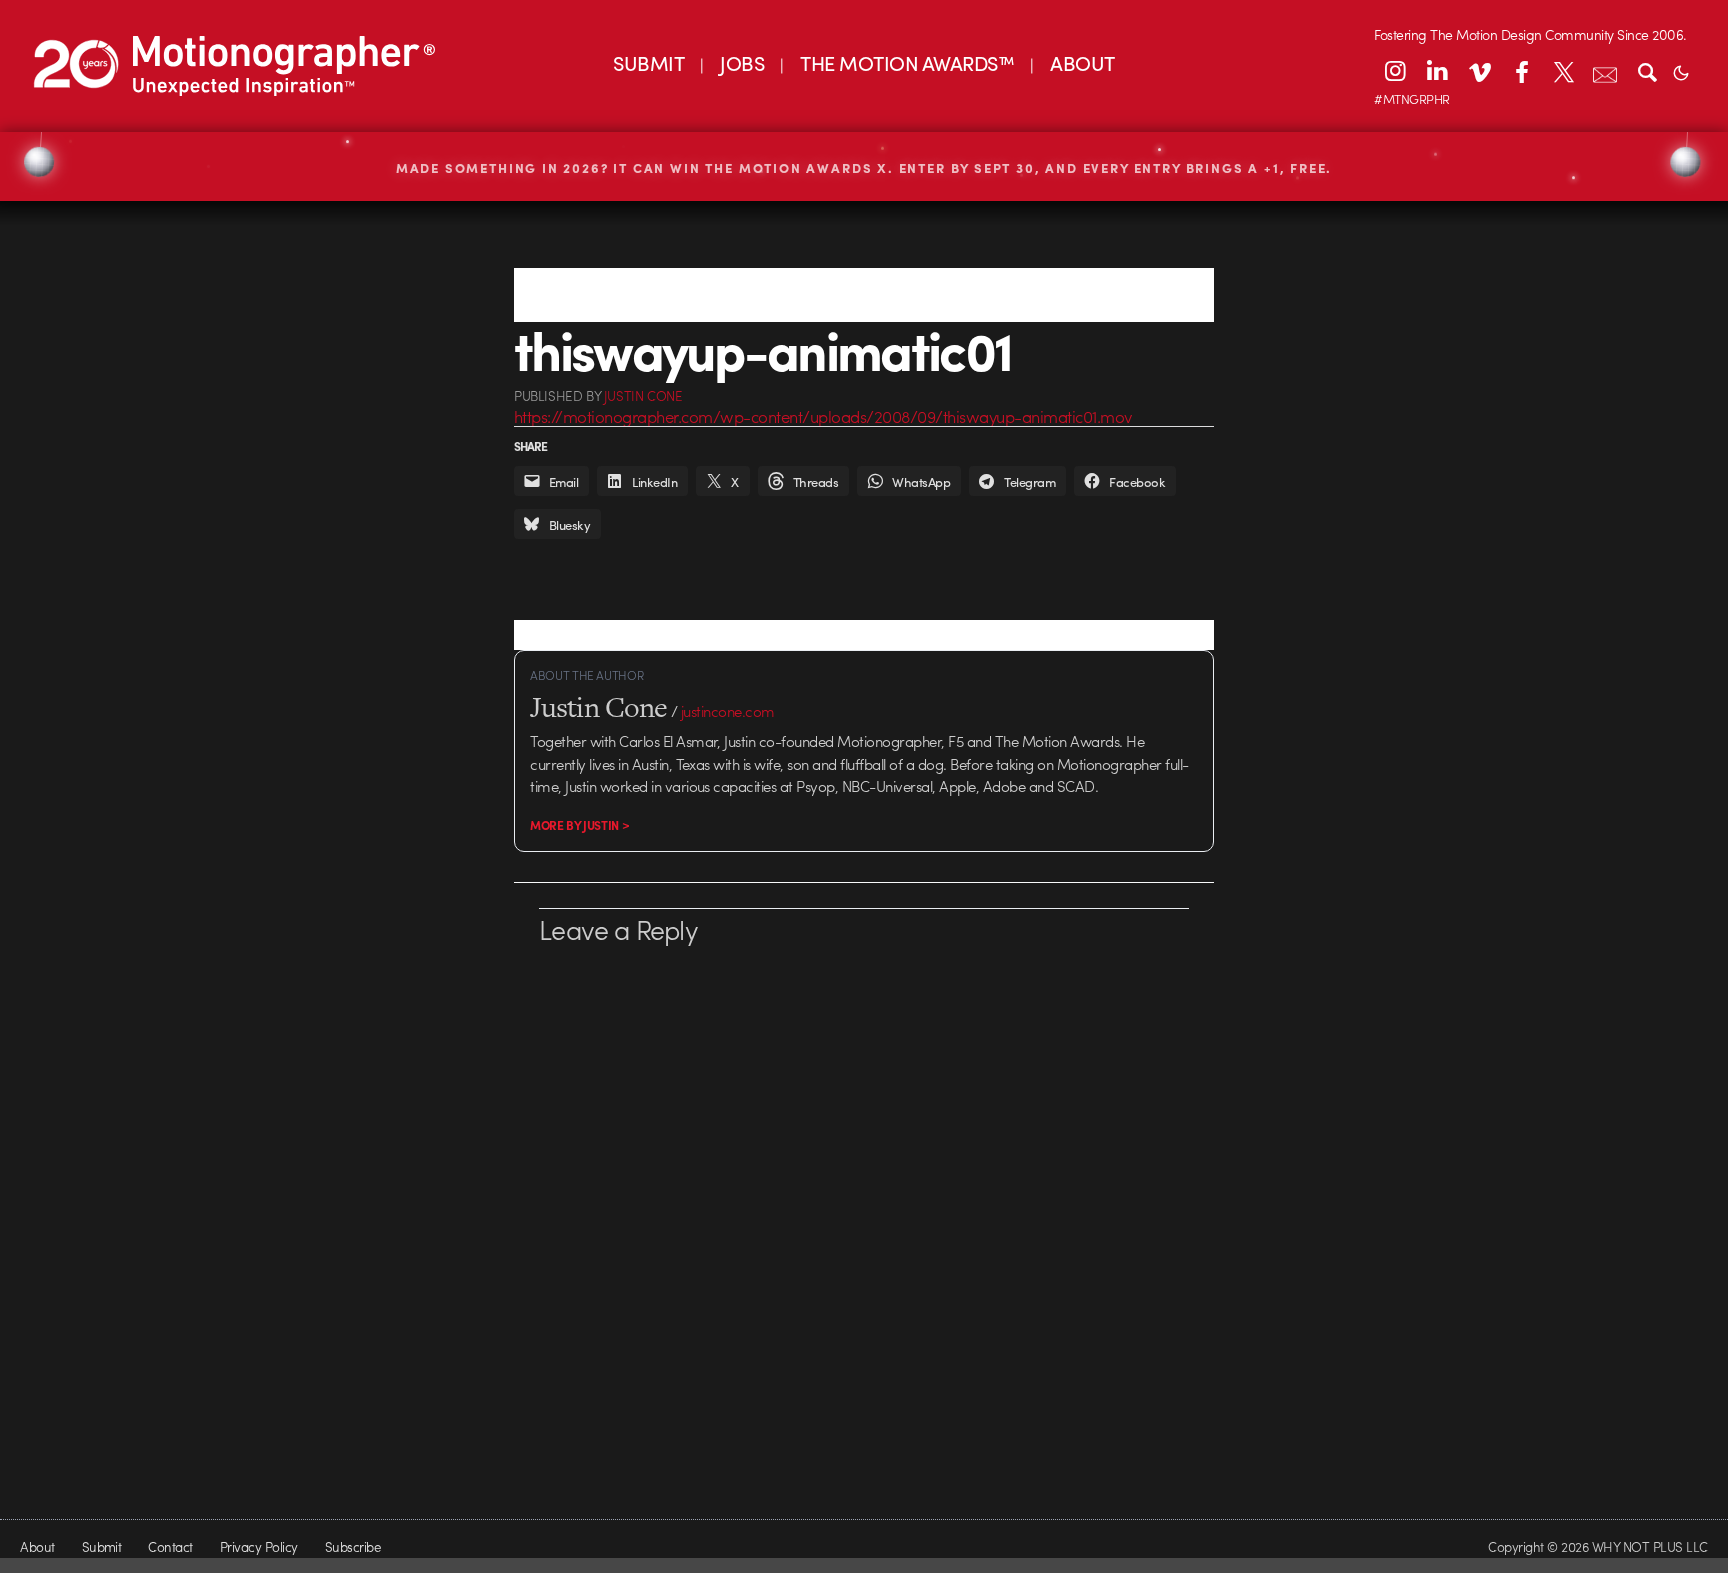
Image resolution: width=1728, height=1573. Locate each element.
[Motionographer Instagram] (1395, 71)
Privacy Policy (259, 1546)
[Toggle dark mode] (1681, 71)
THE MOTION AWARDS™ (907, 62)
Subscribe (352, 1546)
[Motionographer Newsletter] (1605, 71)
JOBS (742, 62)
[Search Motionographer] (1647, 71)
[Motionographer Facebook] (1521, 71)
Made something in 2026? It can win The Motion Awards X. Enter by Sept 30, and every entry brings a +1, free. (864, 167)
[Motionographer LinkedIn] (1437, 71)
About (37, 1546)
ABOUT (1082, 62)
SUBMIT (648, 62)
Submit (102, 1546)
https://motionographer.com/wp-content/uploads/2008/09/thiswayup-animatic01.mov (823, 416)
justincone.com (728, 711)
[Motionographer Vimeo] (1479, 71)
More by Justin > (579, 825)
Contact (170, 1546)
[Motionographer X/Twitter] (1563, 71)
